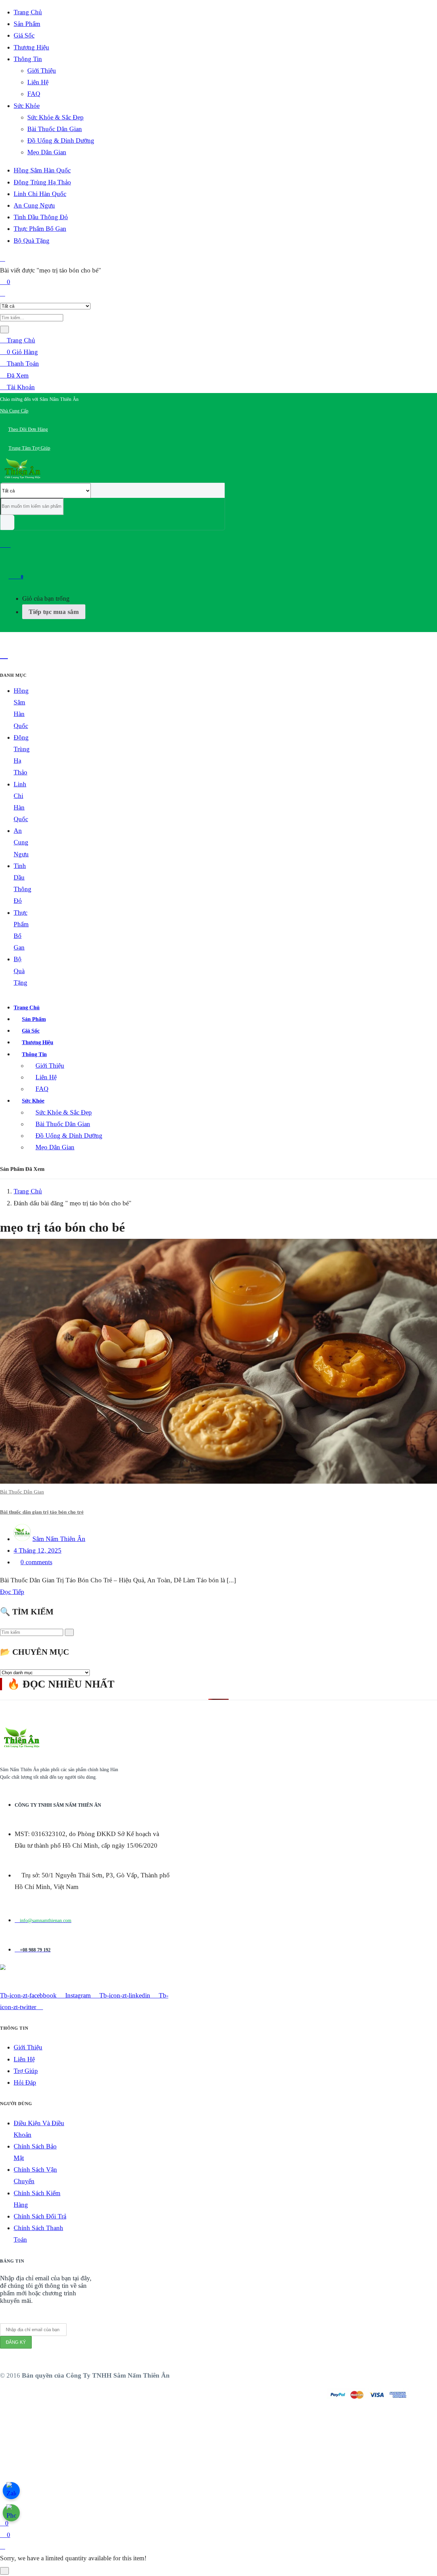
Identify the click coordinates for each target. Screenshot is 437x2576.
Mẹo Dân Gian (47, 152)
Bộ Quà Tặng (32, 241)
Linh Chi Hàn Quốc (40, 194)
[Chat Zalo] (11, 2491)
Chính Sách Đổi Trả (40, 2216)
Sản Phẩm (27, 24)
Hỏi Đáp (25, 2082)
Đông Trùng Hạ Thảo (42, 182)
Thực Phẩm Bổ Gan (40, 229)
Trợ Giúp (26, 2071)
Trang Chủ (28, 12)
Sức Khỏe (27, 106)
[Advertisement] (205, 2470)
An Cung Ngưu (34, 205)
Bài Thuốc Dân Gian (55, 129)
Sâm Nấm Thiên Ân (59, 1539)
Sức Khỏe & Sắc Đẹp (55, 117)
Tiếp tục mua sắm (54, 612)
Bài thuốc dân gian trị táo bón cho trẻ (42, 1512)
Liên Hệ (38, 82)
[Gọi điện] (11, 2513)
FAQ (34, 94)
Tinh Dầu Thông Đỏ (41, 217)
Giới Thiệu (42, 71)
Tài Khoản (20, 387)
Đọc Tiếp (12, 1592)
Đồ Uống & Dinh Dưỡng (61, 141)
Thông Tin (28, 59)
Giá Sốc (24, 35)
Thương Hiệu (31, 47)
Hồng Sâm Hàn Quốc (42, 170)
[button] (39, 399)
